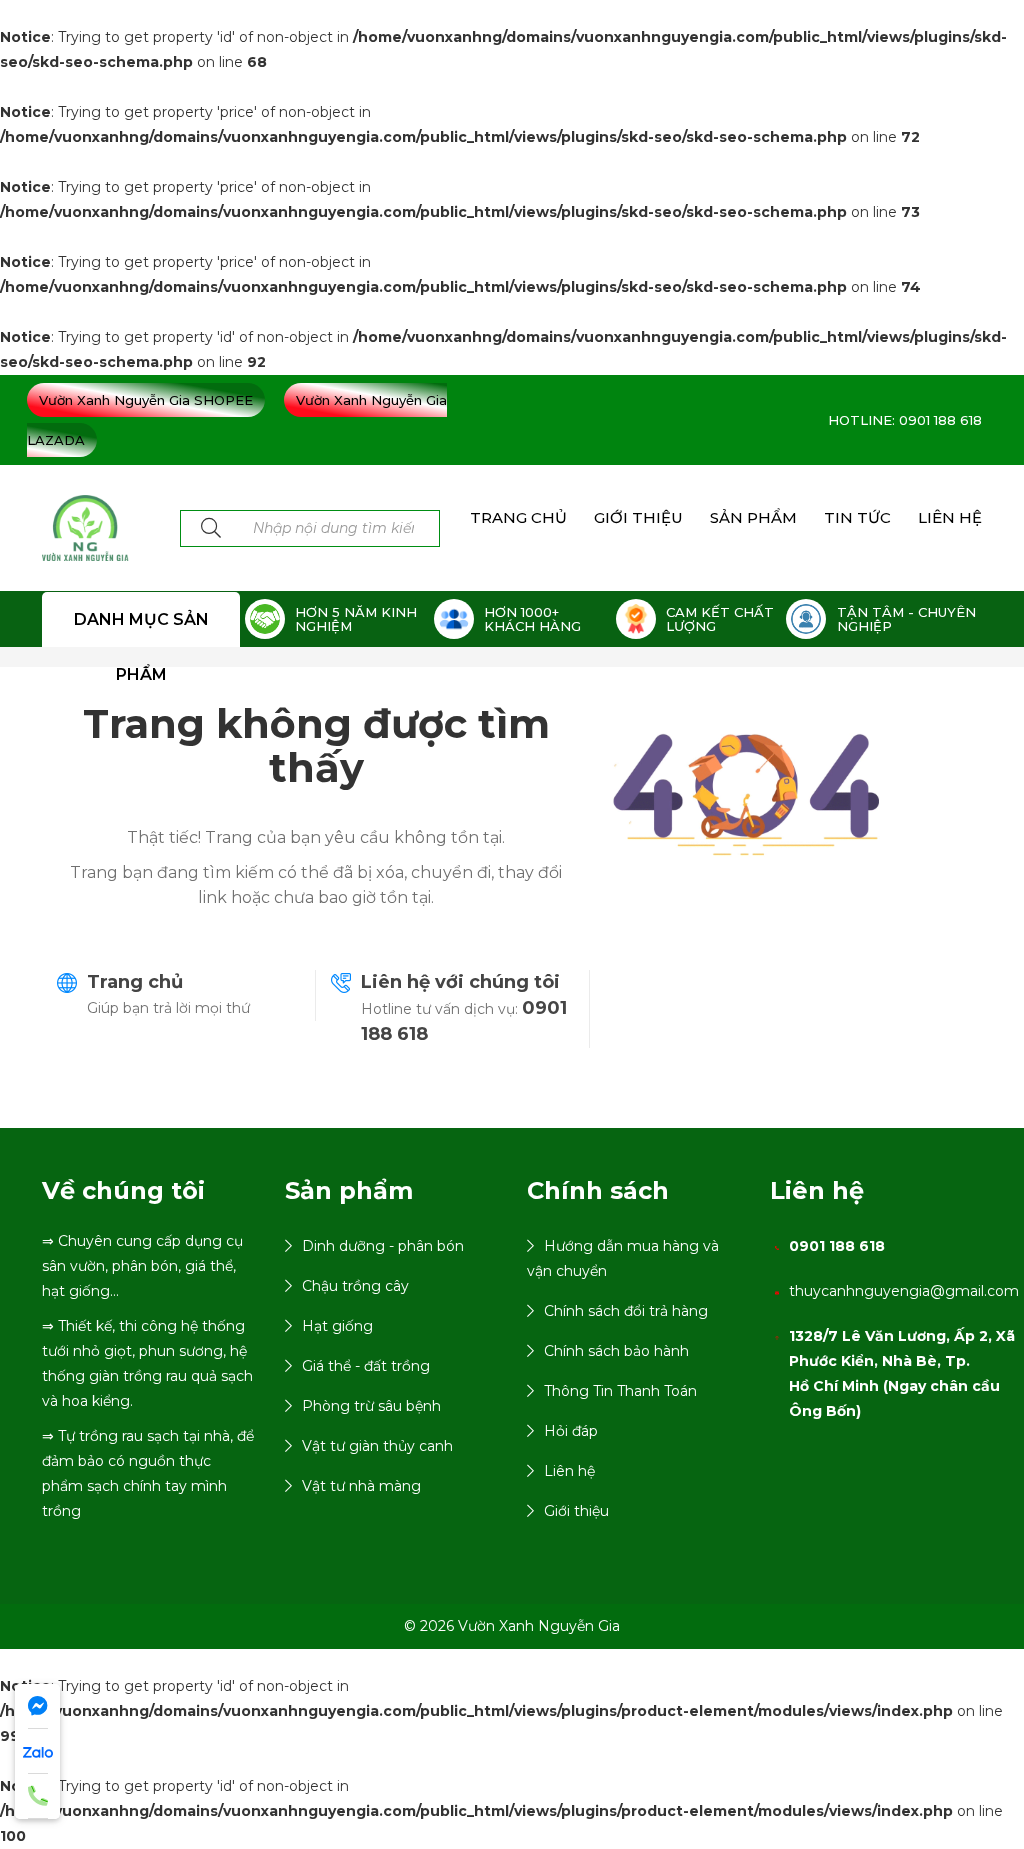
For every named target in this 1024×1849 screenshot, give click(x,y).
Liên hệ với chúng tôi (460, 982)
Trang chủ (135, 982)
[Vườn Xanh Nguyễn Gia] (85, 527)
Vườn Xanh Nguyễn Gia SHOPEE (146, 400)
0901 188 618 (837, 1246)
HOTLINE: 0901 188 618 (905, 420)
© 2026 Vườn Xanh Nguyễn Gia (512, 1626)
